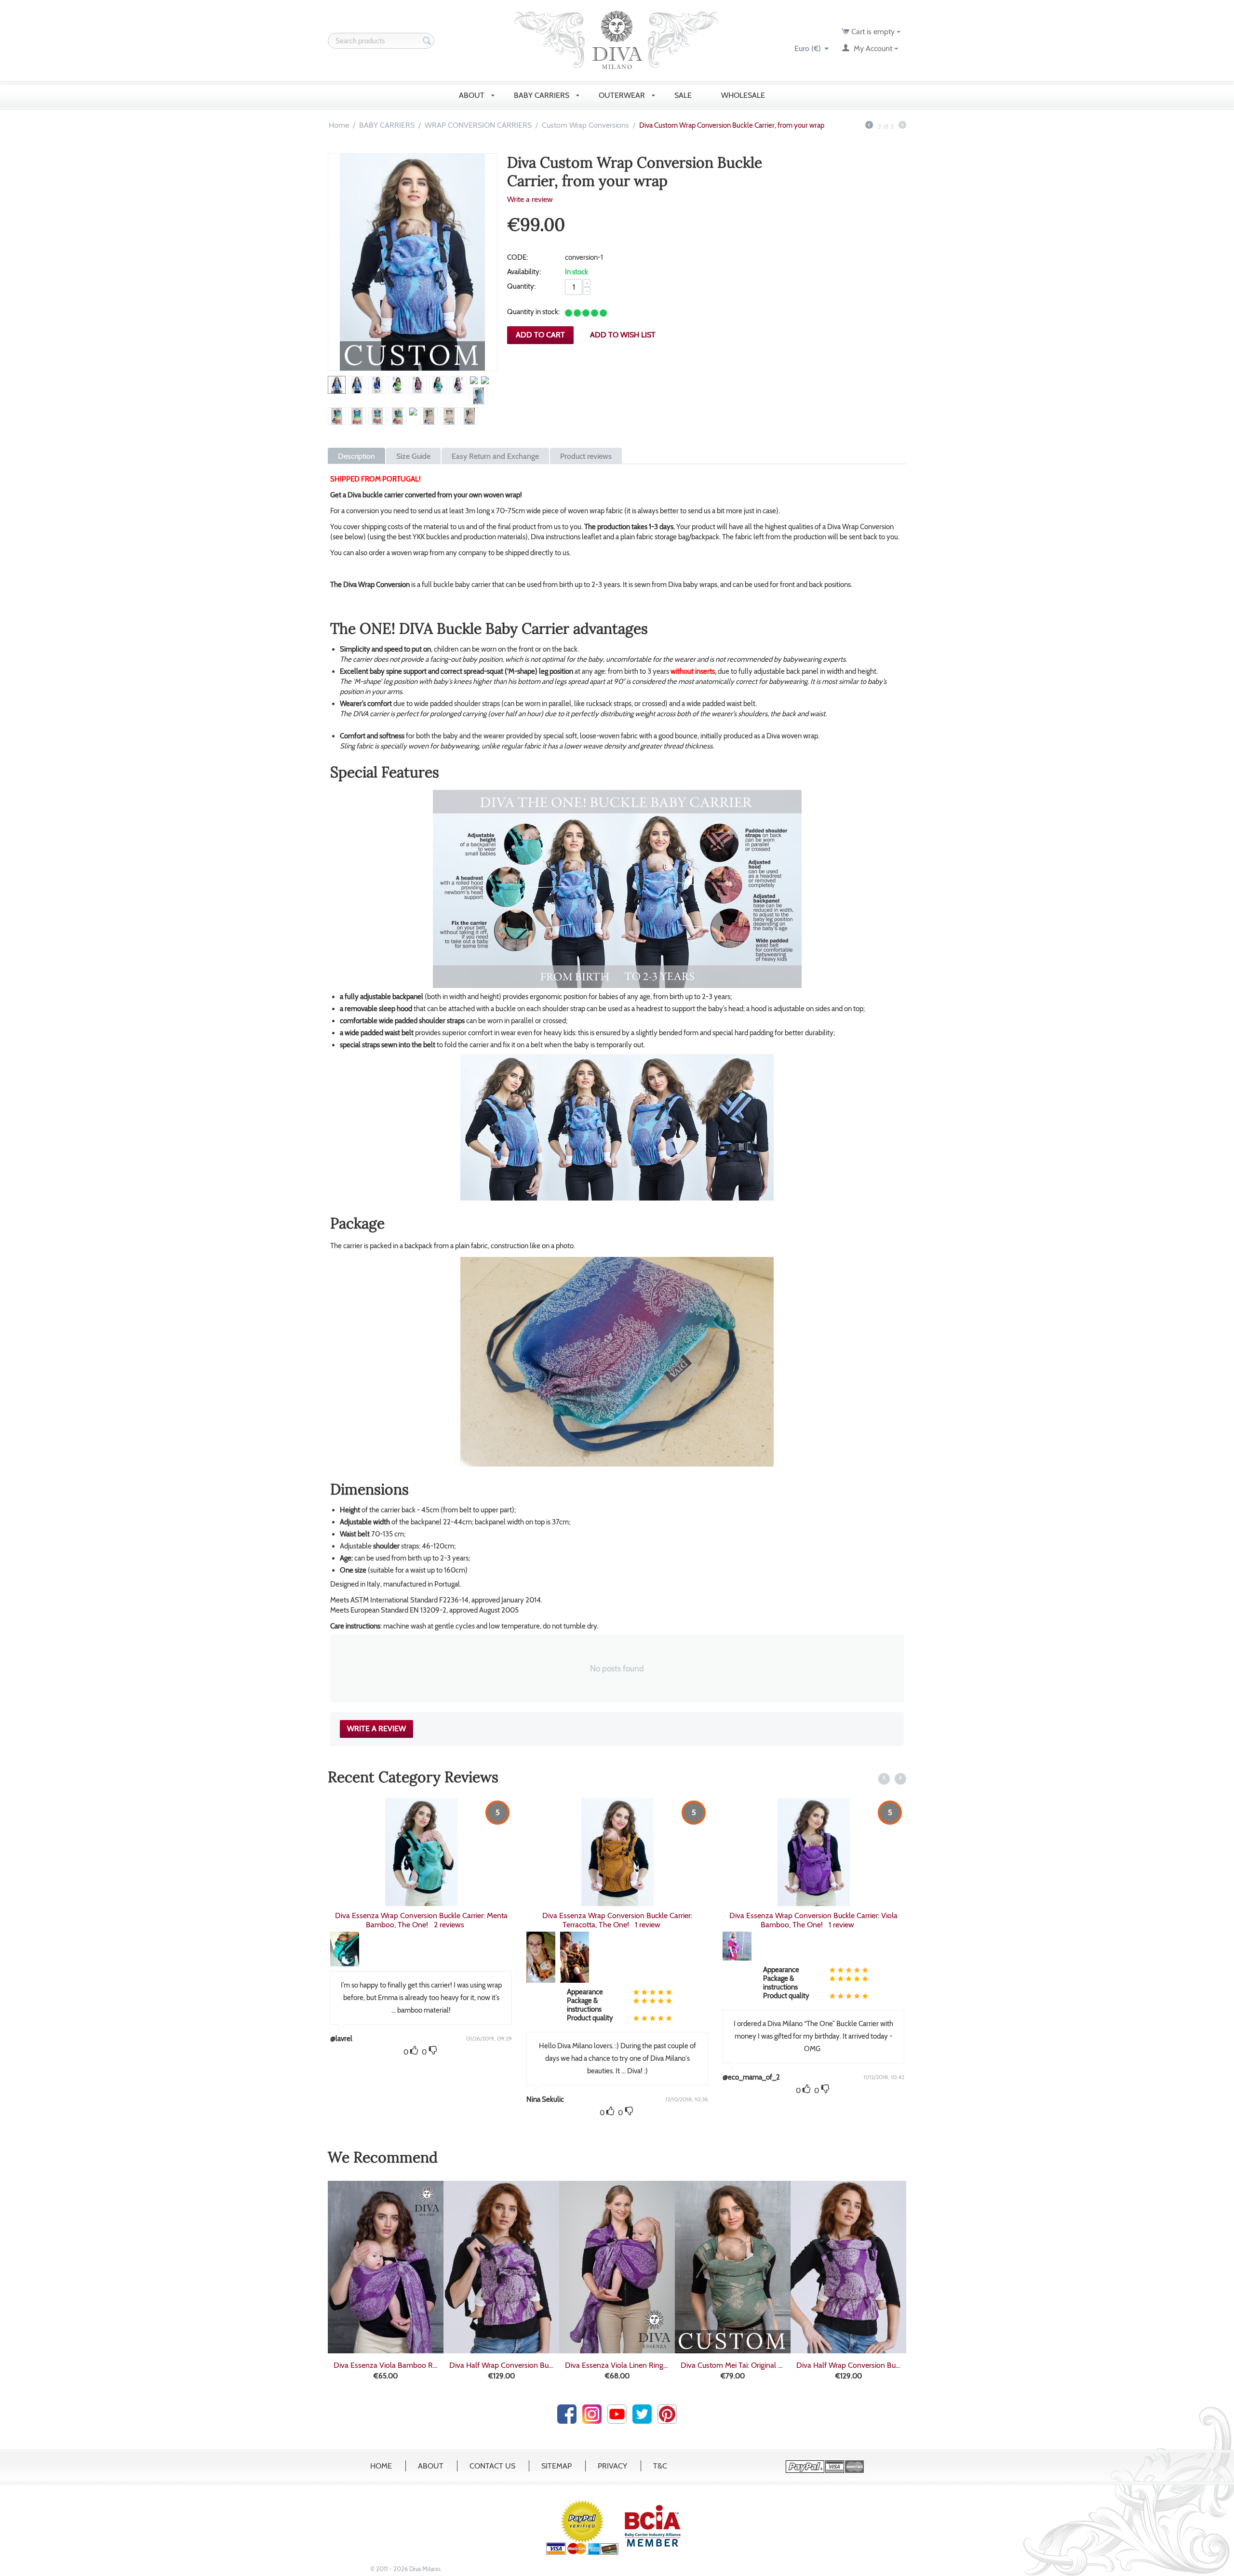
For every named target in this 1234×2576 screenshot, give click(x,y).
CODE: (517, 257)
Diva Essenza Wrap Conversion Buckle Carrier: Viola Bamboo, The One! (617, 1920)
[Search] (427, 41)
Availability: (524, 272)
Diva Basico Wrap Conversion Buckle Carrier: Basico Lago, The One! (813, 1821)
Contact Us (492, 2466)
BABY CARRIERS (387, 125)
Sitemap (557, 2466)
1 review (451, 1925)
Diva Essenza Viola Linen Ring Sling (617, 2365)
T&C (660, 2466)
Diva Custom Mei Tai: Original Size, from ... (733, 2365)
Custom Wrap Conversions (585, 125)
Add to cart (540, 335)
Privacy (612, 2466)
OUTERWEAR (623, 95)
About (431, 2466)
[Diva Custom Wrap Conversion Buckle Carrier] (413, 262)
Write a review (530, 199)
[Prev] (869, 126)
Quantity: (521, 286)
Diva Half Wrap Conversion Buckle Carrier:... (501, 2365)
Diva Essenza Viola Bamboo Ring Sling (386, 2365)
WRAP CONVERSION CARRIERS (478, 125)
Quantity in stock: (533, 312)
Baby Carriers (543, 95)
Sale (684, 95)
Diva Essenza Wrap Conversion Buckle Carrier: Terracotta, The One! (421, 1920)
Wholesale (744, 95)
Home (339, 125)
